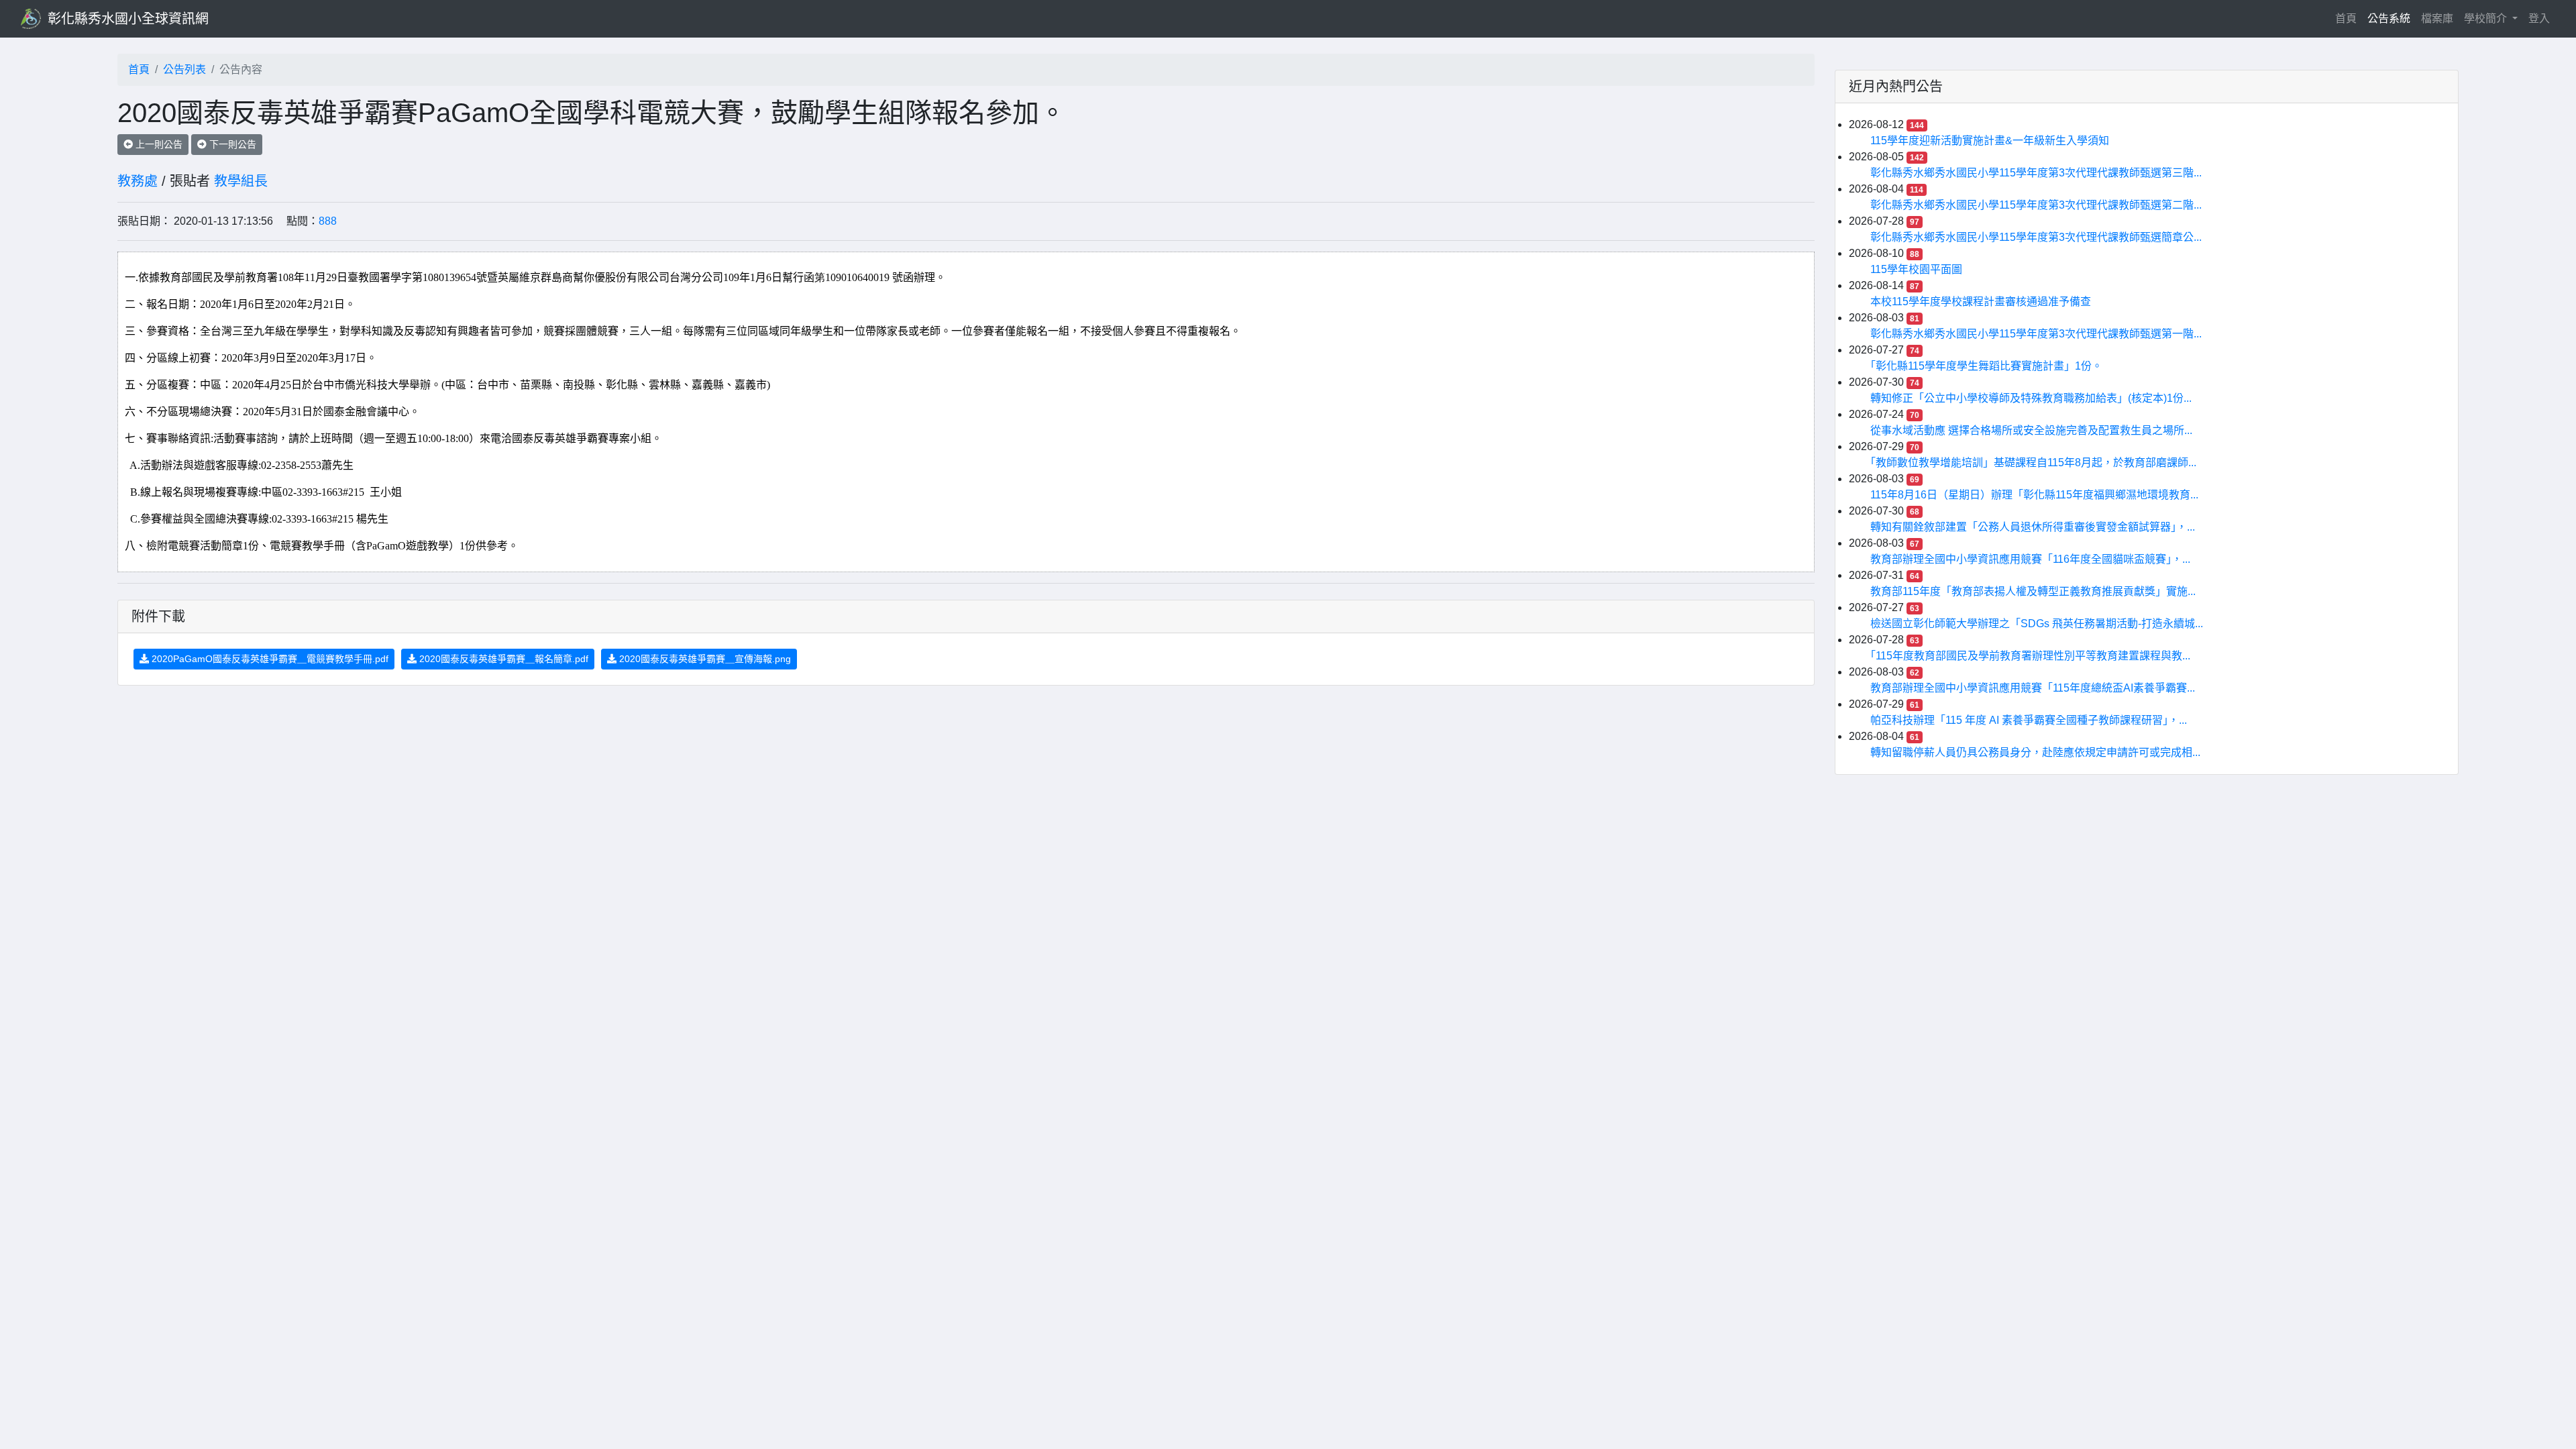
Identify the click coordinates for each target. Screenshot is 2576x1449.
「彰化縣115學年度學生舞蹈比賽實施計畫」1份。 (1986, 366)
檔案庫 (2437, 18)
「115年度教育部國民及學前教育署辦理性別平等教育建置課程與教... (2030, 656)
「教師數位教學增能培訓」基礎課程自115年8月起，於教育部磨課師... (2033, 463)
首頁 (2349, 18)
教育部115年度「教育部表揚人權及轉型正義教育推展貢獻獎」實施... (2033, 591)
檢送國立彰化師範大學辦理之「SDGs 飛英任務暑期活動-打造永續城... (2037, 624)
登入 (2539, 18)
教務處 (138, 181)
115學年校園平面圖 (1916, 269)
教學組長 (241, 181)
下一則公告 (231, 144)
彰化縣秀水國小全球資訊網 (128, 19)
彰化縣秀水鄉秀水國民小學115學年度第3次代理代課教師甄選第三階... (2036, 173)
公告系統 (2389, 18)
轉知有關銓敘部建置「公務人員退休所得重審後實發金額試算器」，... (2033, 527)
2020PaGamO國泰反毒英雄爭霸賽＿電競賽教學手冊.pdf (269, 659)
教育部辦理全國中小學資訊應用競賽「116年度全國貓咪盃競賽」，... (2030, 559)
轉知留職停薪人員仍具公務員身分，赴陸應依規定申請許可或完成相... (2035, 752)
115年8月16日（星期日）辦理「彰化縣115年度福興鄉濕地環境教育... (2034, 495)
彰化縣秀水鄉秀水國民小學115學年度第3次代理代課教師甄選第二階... (2036, 205)
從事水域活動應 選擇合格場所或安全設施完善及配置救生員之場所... (2031, 430)
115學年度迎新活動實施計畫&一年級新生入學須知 (1990, 141)
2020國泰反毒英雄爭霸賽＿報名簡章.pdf (502, 659)
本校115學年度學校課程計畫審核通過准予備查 (1981, 302)
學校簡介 (2487, 18)
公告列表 (184, 69)
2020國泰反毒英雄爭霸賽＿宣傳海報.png (704, 659)
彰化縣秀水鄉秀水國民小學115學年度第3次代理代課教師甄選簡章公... (2036, 237)
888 (328, 221)
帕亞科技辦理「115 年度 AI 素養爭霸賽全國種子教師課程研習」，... (2029, 720)
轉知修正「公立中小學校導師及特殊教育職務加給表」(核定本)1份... (2031, 398)
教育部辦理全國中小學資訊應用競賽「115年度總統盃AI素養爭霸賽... (2033, 688)
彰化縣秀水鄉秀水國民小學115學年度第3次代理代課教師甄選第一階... (2036, 334)
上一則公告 (158, 144)
